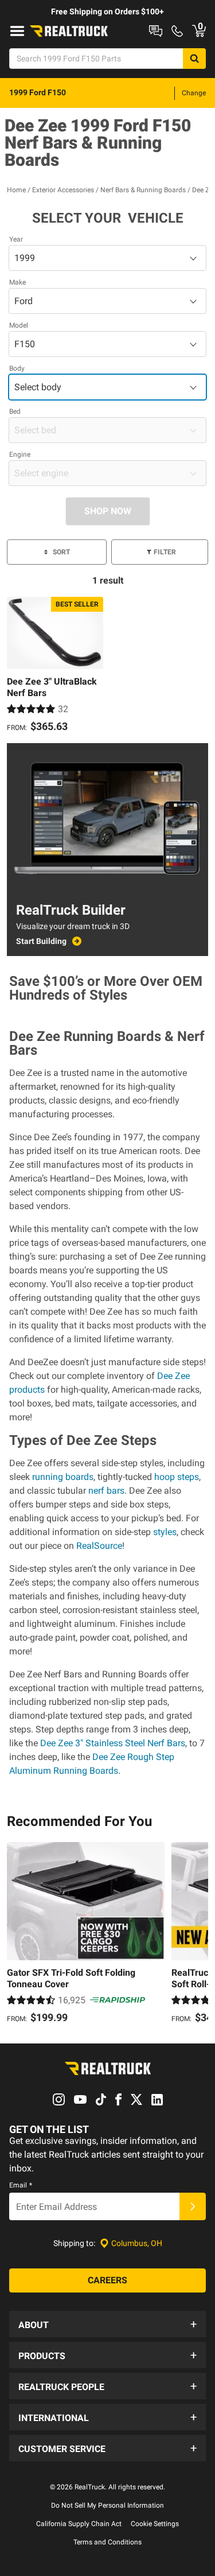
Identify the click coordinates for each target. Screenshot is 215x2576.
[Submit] (193, 2206)
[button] (107, 2324)
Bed (15, 411)
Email (21, 2185)
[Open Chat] (156, 31)
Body (17, 368)
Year (16, 239)
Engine (20, 454)
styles (164, 1532)
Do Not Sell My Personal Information (107, 2505)
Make (17, 282)
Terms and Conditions (107, 2542)
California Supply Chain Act (79, 2524)
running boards (63, 1477)
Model (19, 325)
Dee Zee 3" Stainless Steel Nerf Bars (113, 1743)
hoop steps (177, 1477)
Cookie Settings (155, 2524)
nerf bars (106, 1491)
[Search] (194, 59)
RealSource (99, 1546)
